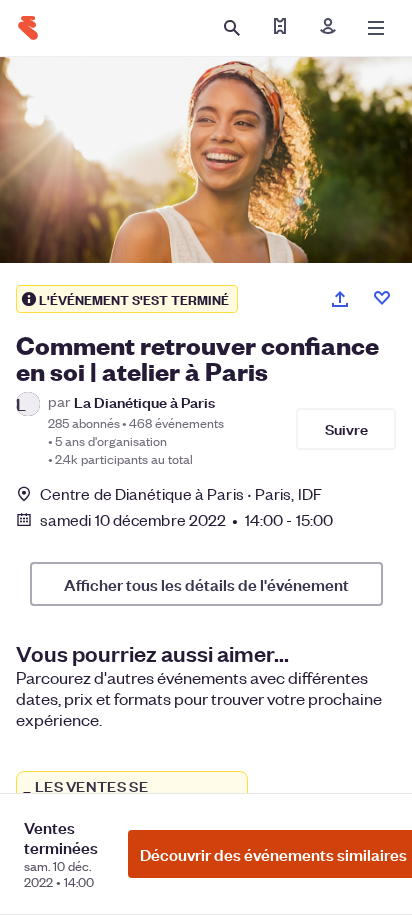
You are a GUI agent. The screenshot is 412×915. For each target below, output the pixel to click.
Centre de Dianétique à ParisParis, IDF (181, 493)
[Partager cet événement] (340, 299)
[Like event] (382, 298)
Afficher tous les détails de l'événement (206, 584)
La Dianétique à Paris (144, 401)
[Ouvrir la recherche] (232, 28)
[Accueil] (28, 28)
